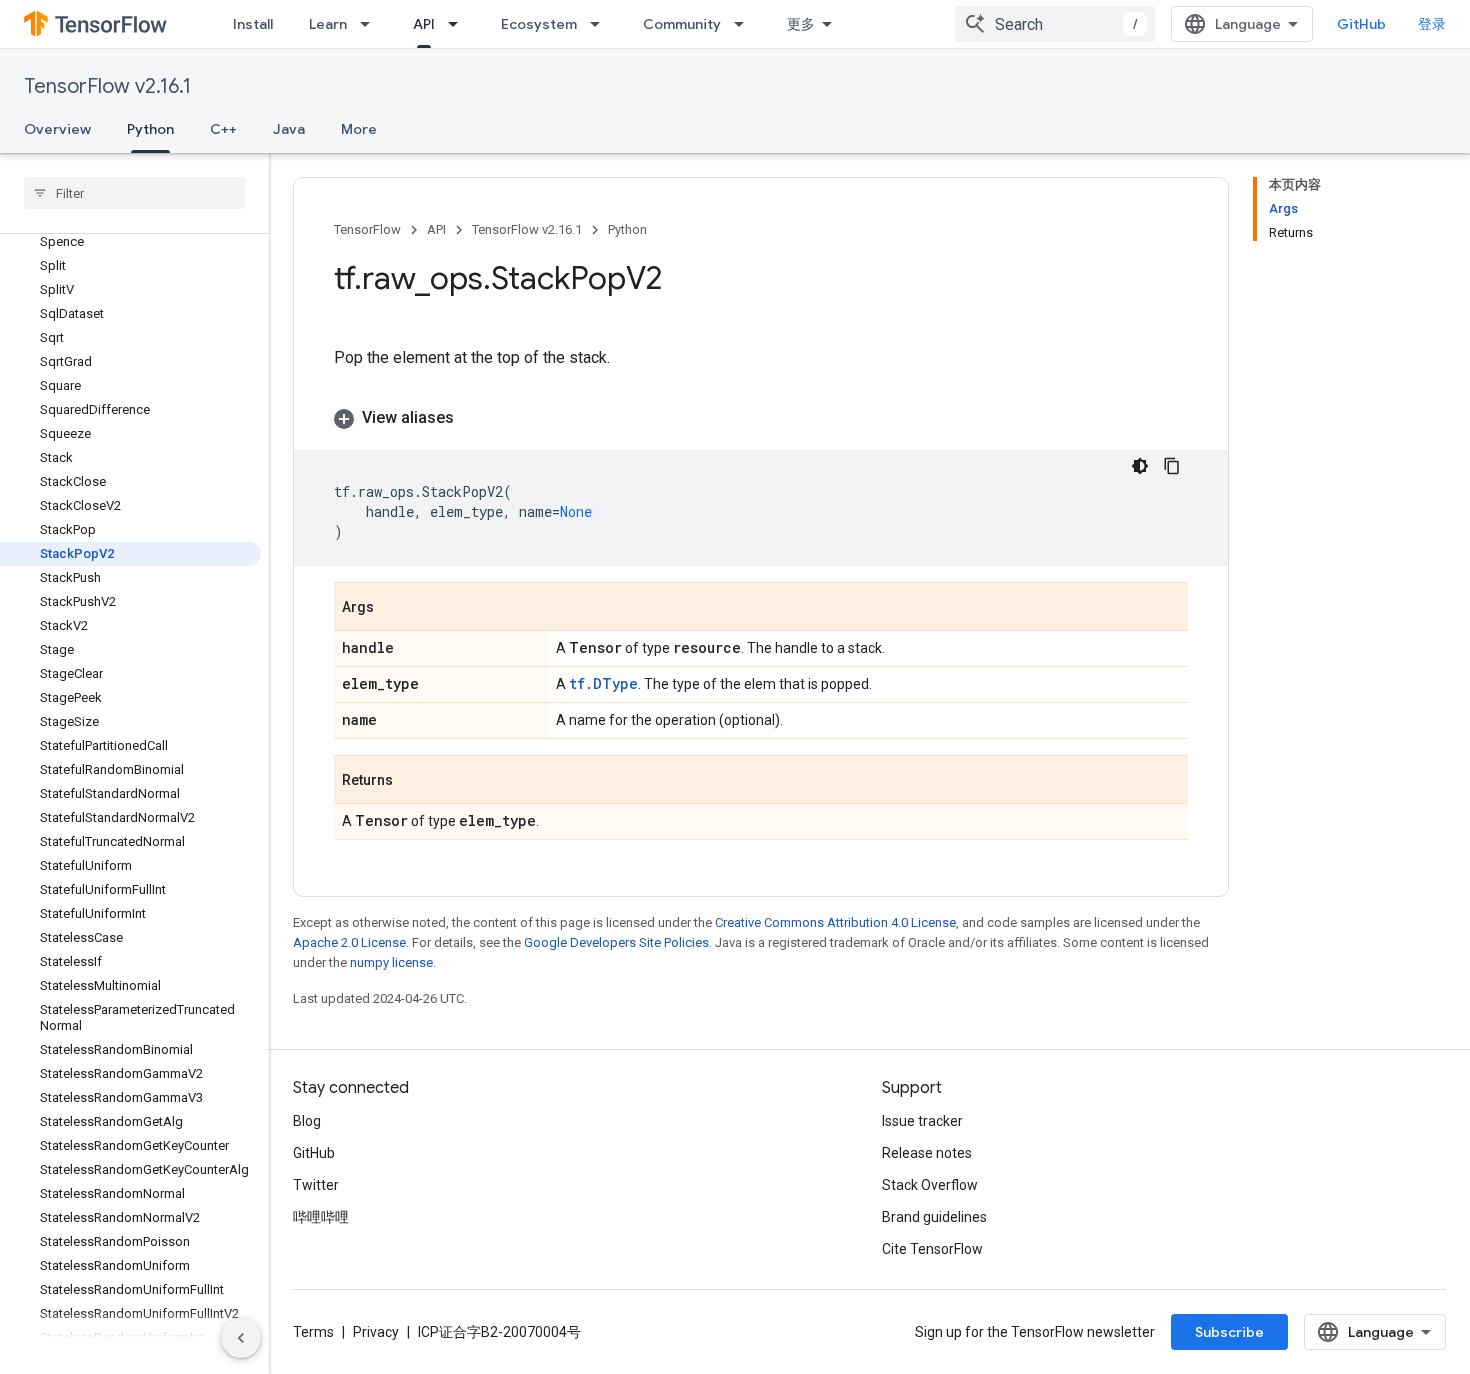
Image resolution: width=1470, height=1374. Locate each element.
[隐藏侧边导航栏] (241, 1338)
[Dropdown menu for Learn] (371, 24)
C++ (223, 129)
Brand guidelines (934, 1217)
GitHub (1361, 24)
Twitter (316, 1185)
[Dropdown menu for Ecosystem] (601, 24)
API (424, 24)
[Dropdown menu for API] (459, 24)
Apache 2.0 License (349, 942)
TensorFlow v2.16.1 (107, 86)
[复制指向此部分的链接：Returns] (413, 781)
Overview (57, 129)
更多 (801, 24)
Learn (328, 24)
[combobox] (1055, 24)
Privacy (376, 1332)
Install (253, 24)
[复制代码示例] (1172, 466)
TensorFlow (367, 229)
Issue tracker (922, 1121)
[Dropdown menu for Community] (745, 24)
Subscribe (1229, 1332)
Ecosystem (539, 24)
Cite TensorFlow (932, 1249)
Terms (313, 1332)
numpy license (391, 962)
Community (682, 24)
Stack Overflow (930, 1185)
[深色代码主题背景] (1140, 466)
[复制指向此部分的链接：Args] (394, 608)
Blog (307, 1121)
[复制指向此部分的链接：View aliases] (474, 418)
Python (150, 129)
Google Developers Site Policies (616, 942)
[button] (761, 418)
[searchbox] (134, 193)
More (359, 129)
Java (289, 129)
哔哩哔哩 (321, 1217)
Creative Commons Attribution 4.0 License (835, 922)
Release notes (927, 1153)
